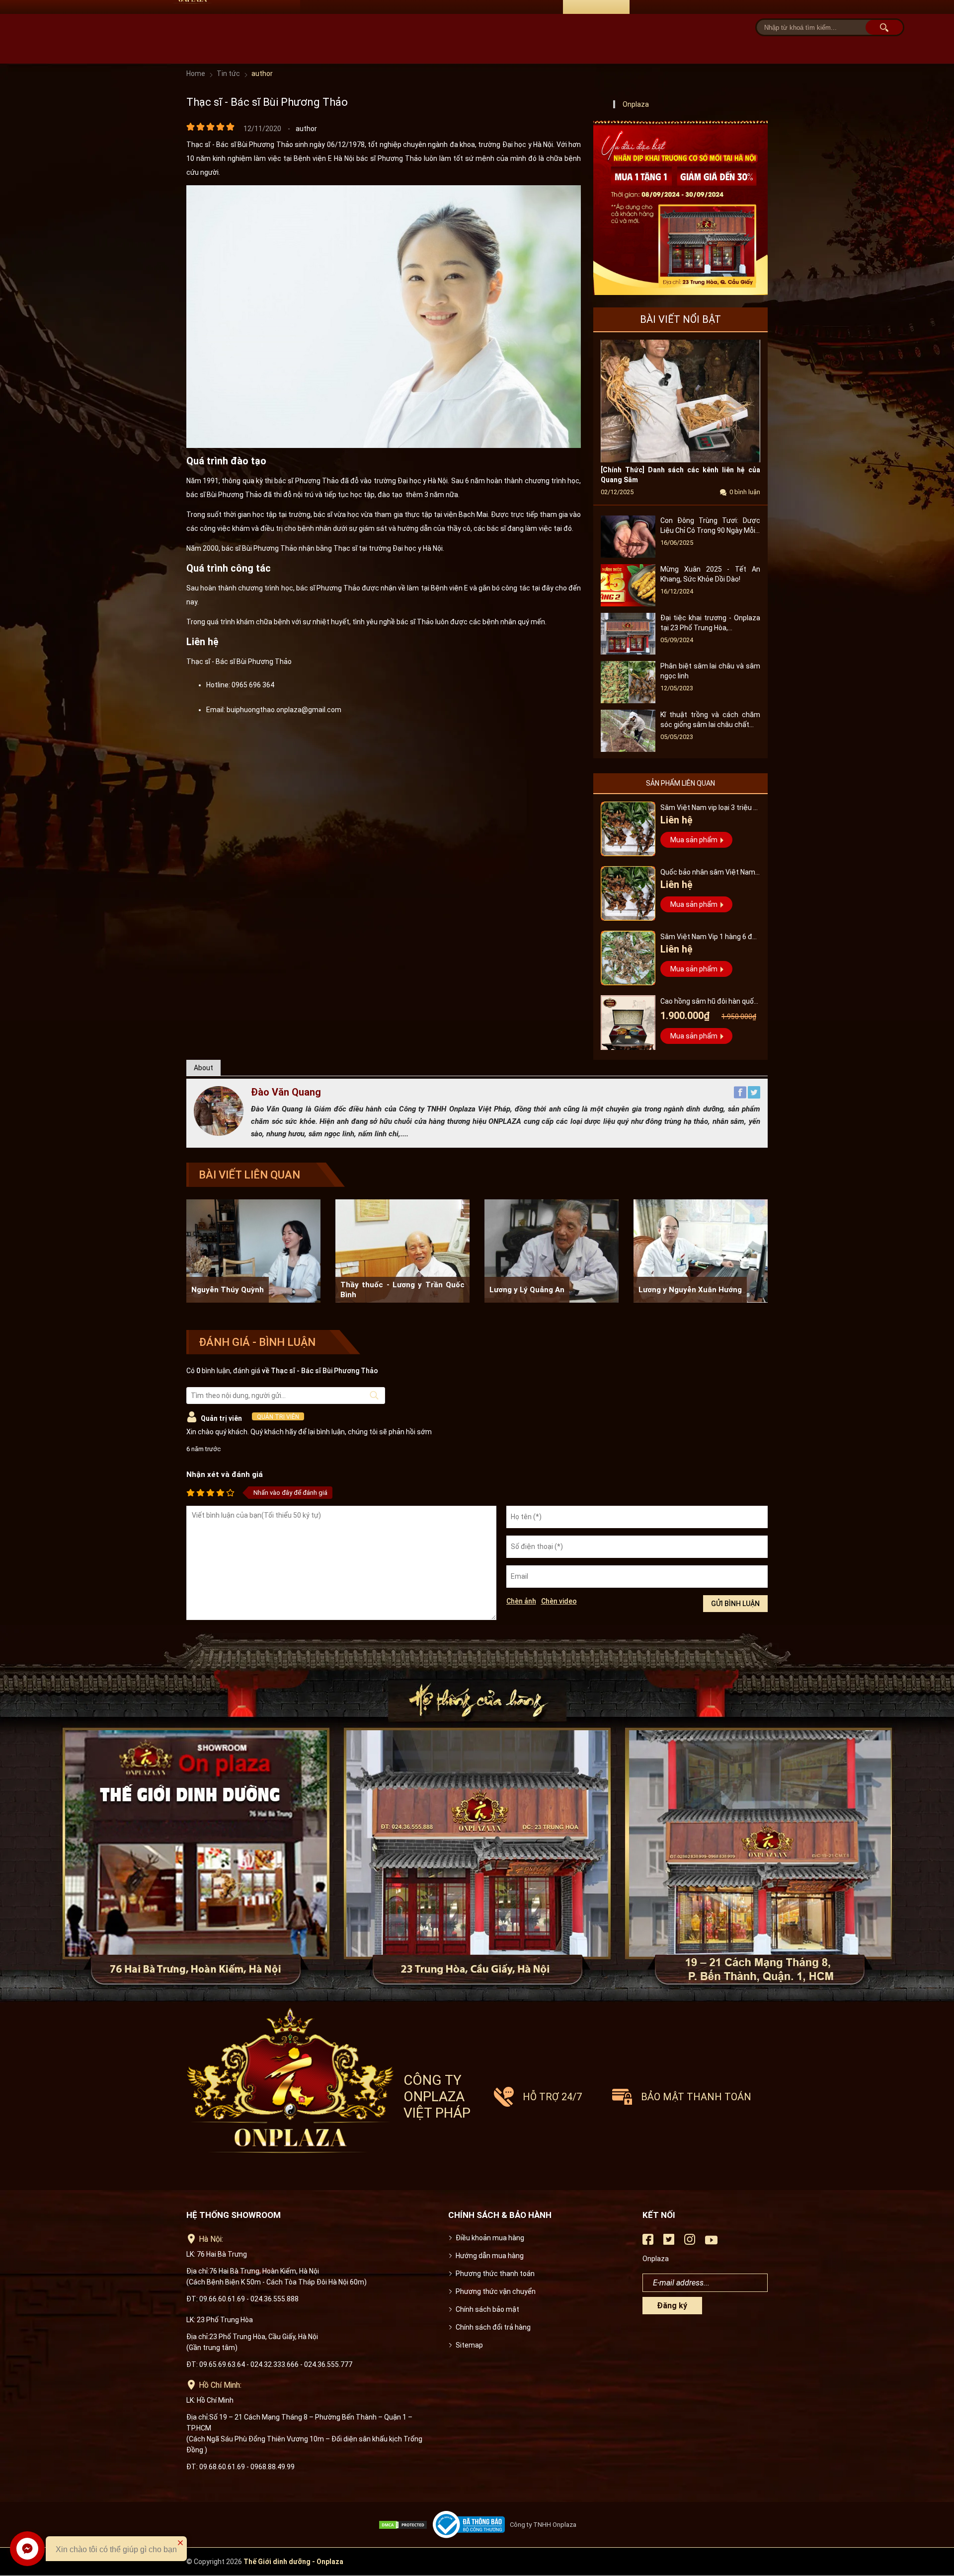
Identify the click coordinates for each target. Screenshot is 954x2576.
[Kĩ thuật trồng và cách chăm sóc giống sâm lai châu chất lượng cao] (628, 749)
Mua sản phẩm (694, 840)
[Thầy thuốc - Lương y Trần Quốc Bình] (402, 1251)
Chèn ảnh (521, 1601)
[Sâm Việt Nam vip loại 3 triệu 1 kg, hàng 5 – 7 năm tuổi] (628, 829)
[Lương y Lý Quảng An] (552, 1251)
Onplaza (636, 104)
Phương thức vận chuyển (496, 2291)
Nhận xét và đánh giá (225, 1474)
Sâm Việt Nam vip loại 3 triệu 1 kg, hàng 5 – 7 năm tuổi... (709, 809)
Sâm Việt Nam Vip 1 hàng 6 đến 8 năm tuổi (710, 938)
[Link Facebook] (648, 2243)
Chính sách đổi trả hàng (493, 2327)
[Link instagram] (690, 2243)
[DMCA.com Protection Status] (405, 2525)
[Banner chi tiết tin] (680, 208)
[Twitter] (754, 1096)
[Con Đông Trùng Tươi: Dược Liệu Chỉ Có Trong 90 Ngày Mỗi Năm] (628, 555)
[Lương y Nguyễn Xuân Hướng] (701, 1251)
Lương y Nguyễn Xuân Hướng (690, 1290)
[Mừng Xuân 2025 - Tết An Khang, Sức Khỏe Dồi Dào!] (628, 604)
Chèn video (559, 1601)
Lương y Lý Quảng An (527, 1290)
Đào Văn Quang (286, 1092)
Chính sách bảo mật (487, 2309)
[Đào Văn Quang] (219, 1133)
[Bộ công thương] (471, 2525)
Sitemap (469, 2345)
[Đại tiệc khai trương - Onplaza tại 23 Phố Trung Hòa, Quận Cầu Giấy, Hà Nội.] (628, 652)
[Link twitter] (669, 2243)
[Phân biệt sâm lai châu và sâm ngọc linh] (628, 701)
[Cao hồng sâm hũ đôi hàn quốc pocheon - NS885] (628, 1023)
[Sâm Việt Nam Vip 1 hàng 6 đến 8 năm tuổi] (628, 958)
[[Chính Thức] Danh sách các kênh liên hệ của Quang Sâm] (680, 460)
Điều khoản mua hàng (490, 2238)
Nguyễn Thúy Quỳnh (228, 1290)
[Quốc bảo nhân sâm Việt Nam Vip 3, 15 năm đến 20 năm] (628, 893)
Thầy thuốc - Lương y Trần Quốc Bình (402, 1290)
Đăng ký (672, 2306)
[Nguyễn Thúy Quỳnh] (253, 1251)
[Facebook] (741, 1096)
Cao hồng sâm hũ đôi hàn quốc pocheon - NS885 (709, 1002)
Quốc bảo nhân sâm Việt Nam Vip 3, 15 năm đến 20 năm (708, 873)
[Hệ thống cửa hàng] (477, 1814)
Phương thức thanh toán (495, 2274)
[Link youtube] (711, 2244)
